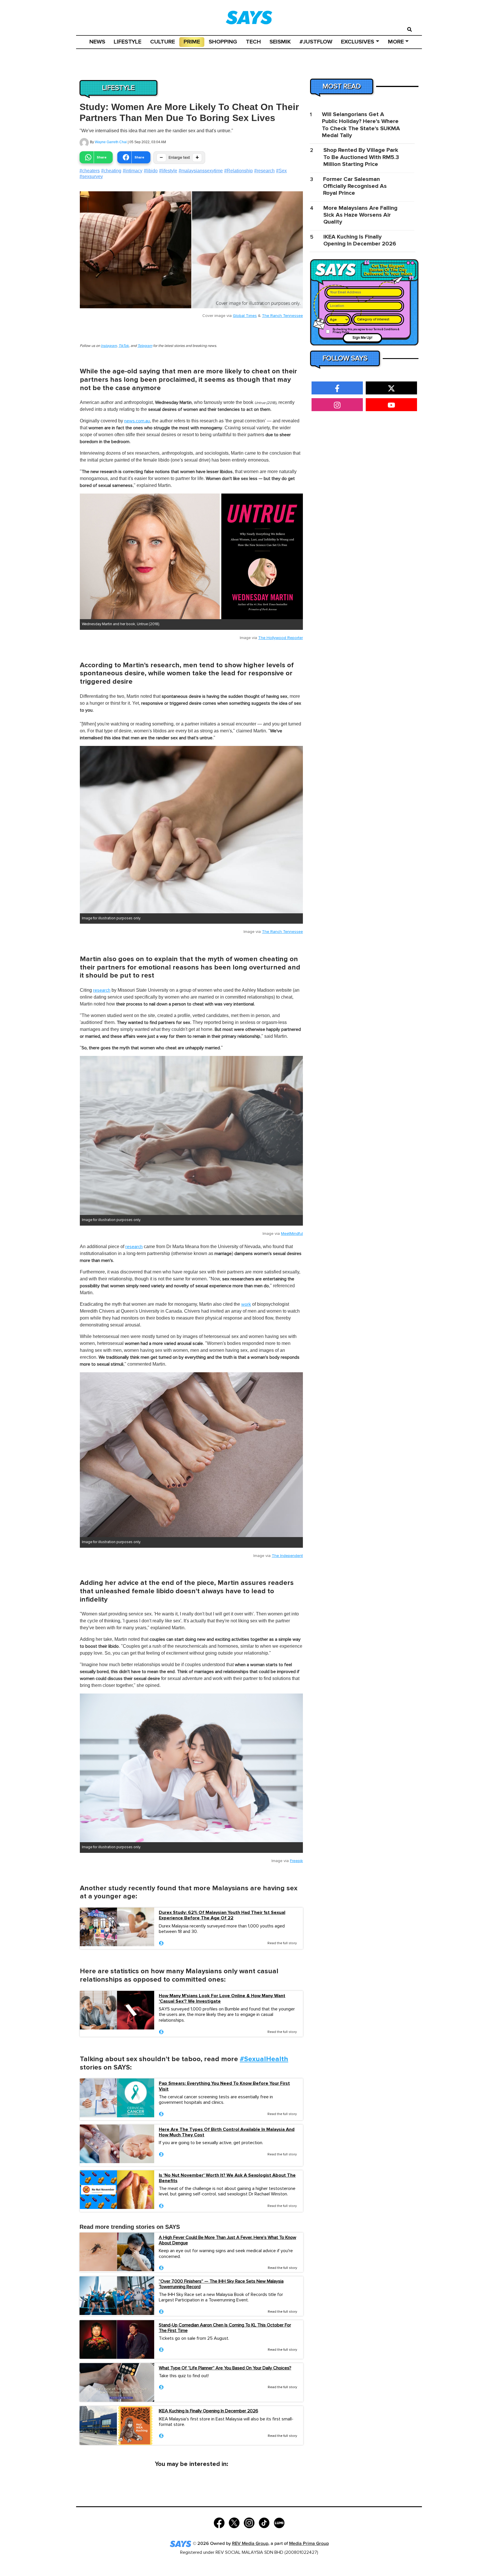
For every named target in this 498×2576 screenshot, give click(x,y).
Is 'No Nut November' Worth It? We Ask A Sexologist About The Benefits (227, 2178)
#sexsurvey (91, 176)
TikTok (124, 346)
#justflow (316, 42)
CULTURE (163, 42)
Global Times (245, 316)
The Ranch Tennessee (282, 316)
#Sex (281, 171)
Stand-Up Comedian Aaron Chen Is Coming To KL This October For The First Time (225, 2328)
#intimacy (133, 171)
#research (264, 171)
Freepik (296, 1861)
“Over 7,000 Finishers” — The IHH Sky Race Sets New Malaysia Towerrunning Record (221, 2284)
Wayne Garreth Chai (111, 142)
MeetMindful (292, 1234)
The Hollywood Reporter (281, 638)
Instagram (109, 346)
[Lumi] (279, 2522)
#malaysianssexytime (201, 171)
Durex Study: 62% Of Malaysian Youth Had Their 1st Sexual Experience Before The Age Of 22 (222, 1915)
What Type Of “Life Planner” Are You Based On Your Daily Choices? (225, 2368)
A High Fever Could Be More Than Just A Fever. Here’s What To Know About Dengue (228, 2240)
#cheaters (90, 171)
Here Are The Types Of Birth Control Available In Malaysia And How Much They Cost (227, 2132)
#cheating (111, 171)
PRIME (192, 42)
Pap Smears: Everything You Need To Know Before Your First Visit (224, 2086)
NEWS (97, 42)
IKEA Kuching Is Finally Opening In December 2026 (209, 2411)
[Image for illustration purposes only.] (191, 830)
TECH (253, 42)
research (102, 990)
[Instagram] (249, 2522)
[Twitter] (234, 2522)
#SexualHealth (264, 2059)
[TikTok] (264, 2522)
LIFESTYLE (128, 42)
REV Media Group (250, 2544)
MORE (396, 42)
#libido (151, 171)
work (246, 1304)
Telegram (145, 346)
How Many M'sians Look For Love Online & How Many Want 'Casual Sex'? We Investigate (222, 1999)
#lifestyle (168, 171)
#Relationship (238, 171)
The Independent (287, 1556)
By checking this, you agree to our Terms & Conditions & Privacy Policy (366, 331)
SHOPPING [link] (223, 42)
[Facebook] (219, 2522)
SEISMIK (280, 42)
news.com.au (137, 421)
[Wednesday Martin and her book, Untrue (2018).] (191, 556)
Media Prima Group (309, 2544)
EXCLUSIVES (358, 42)
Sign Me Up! (362, 338)
